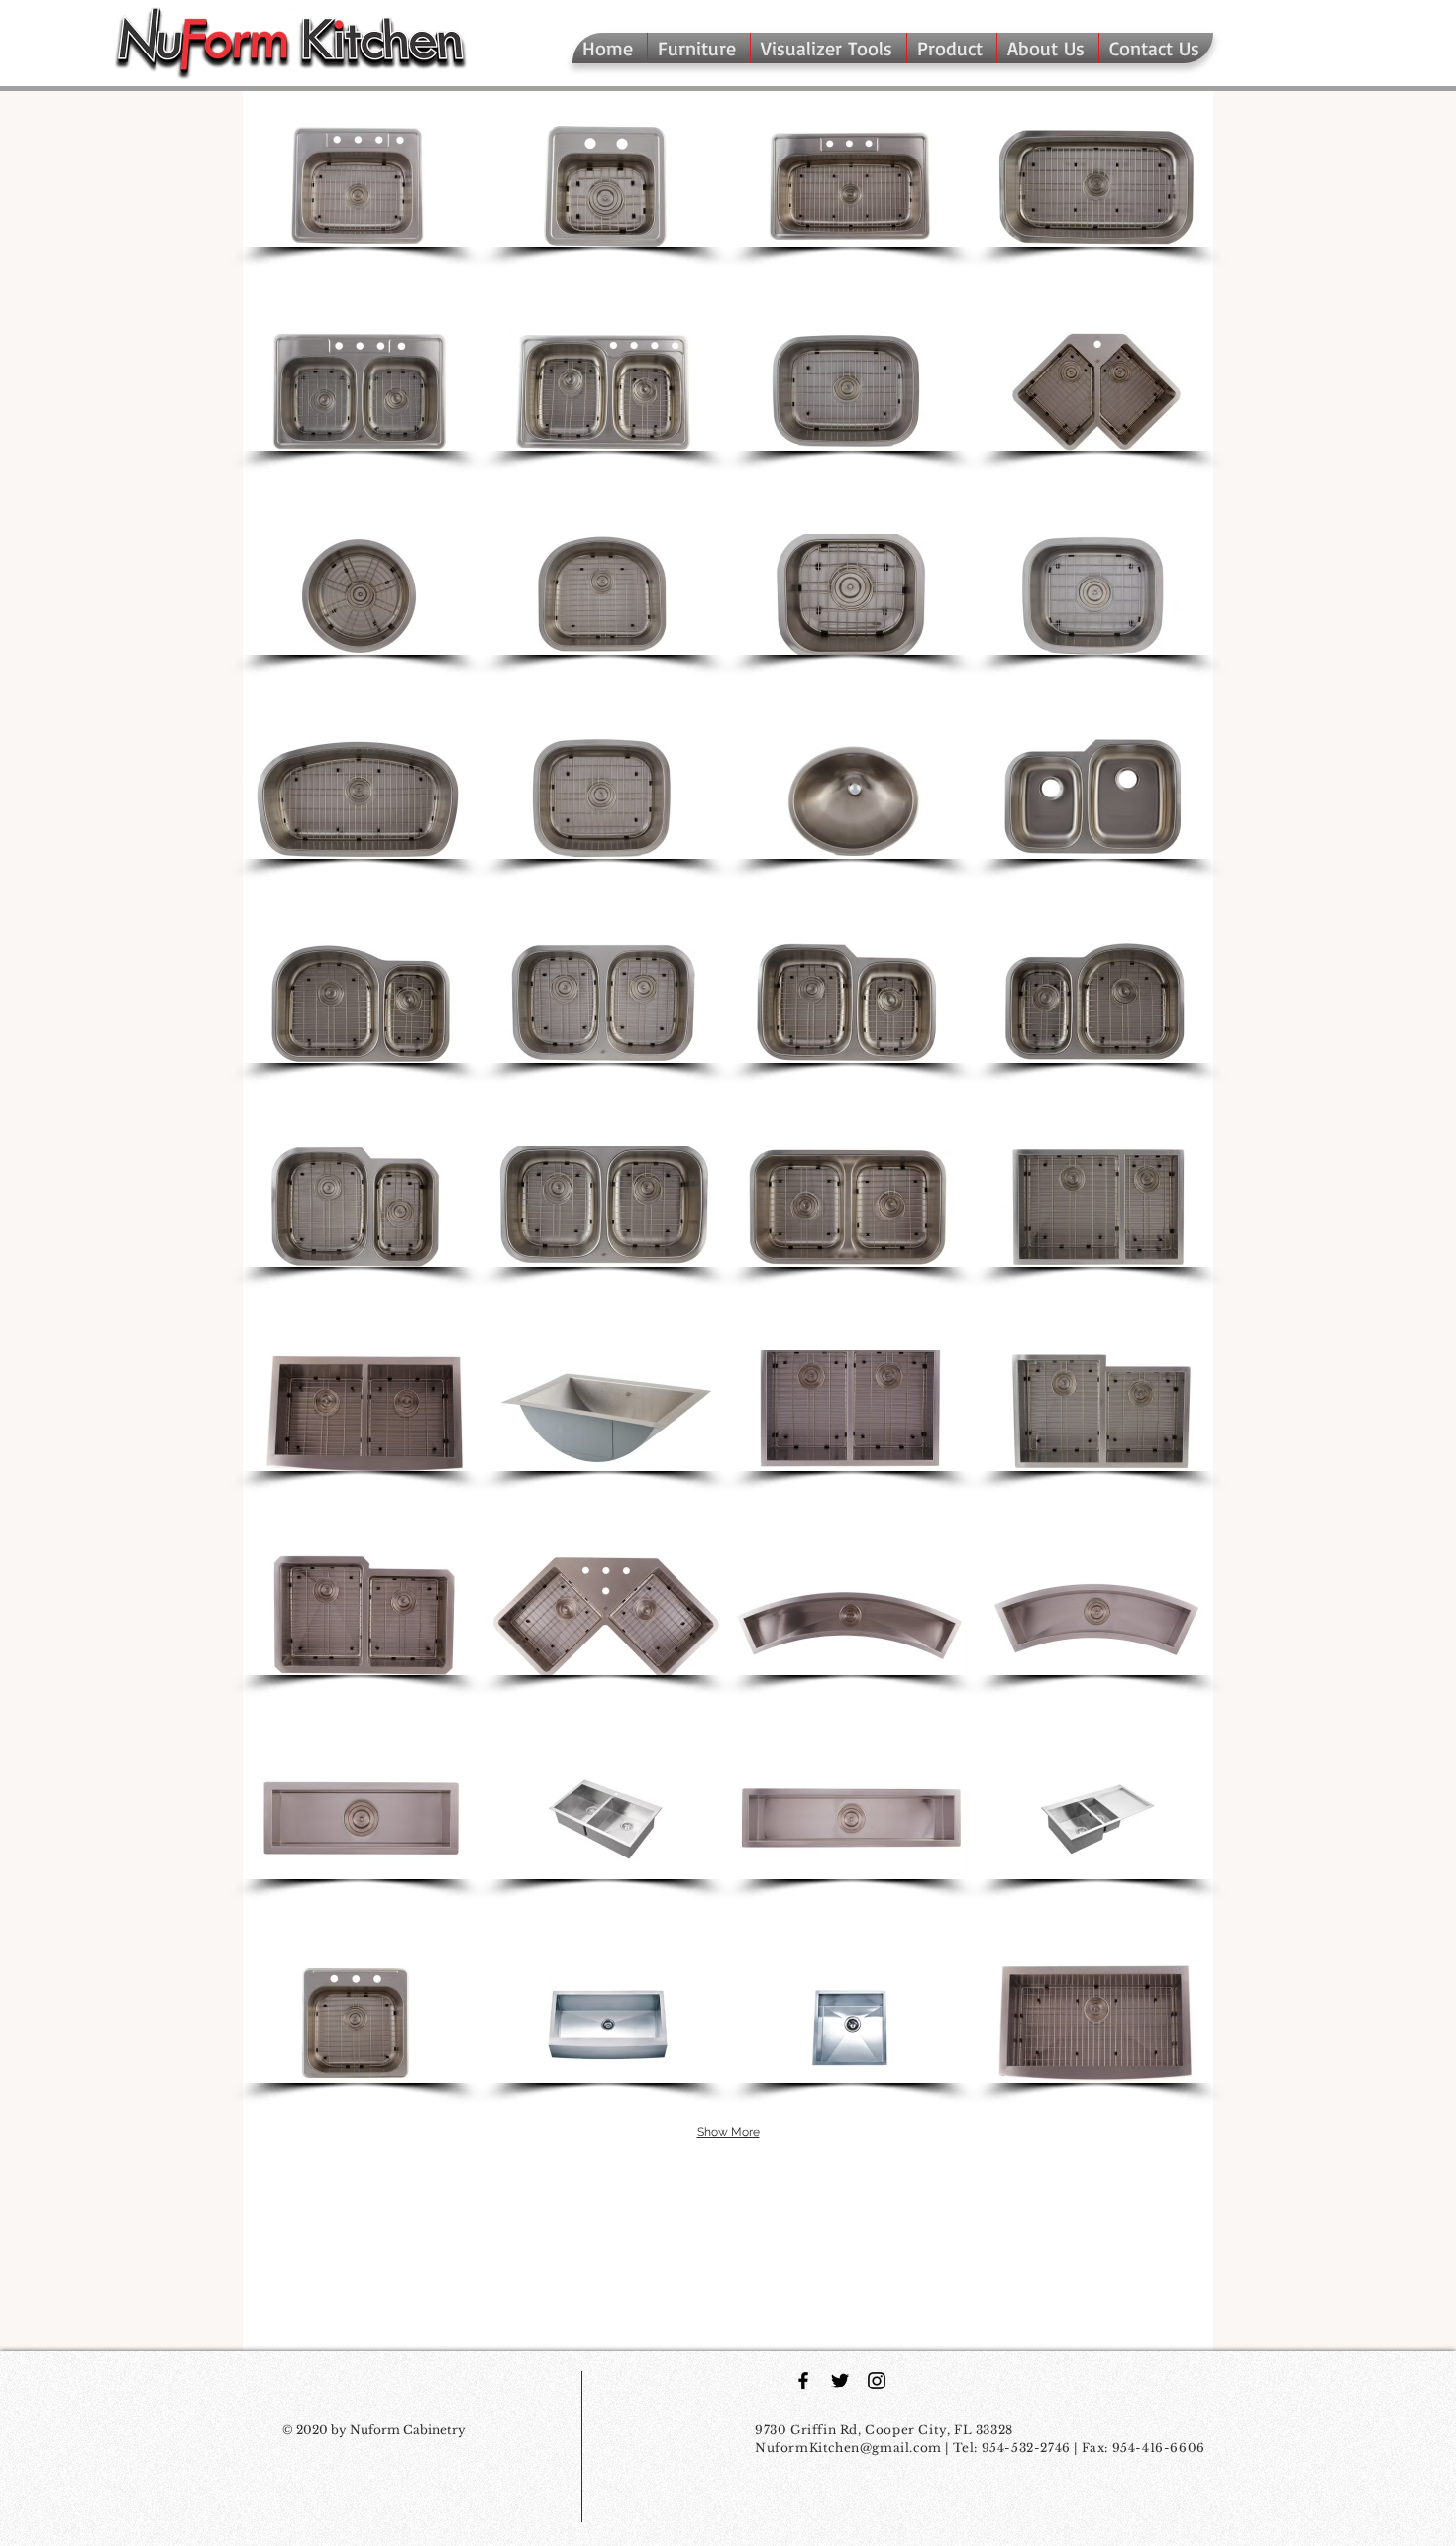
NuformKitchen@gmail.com (848, 2447)
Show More (728, 2132)
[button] (952, 48)
